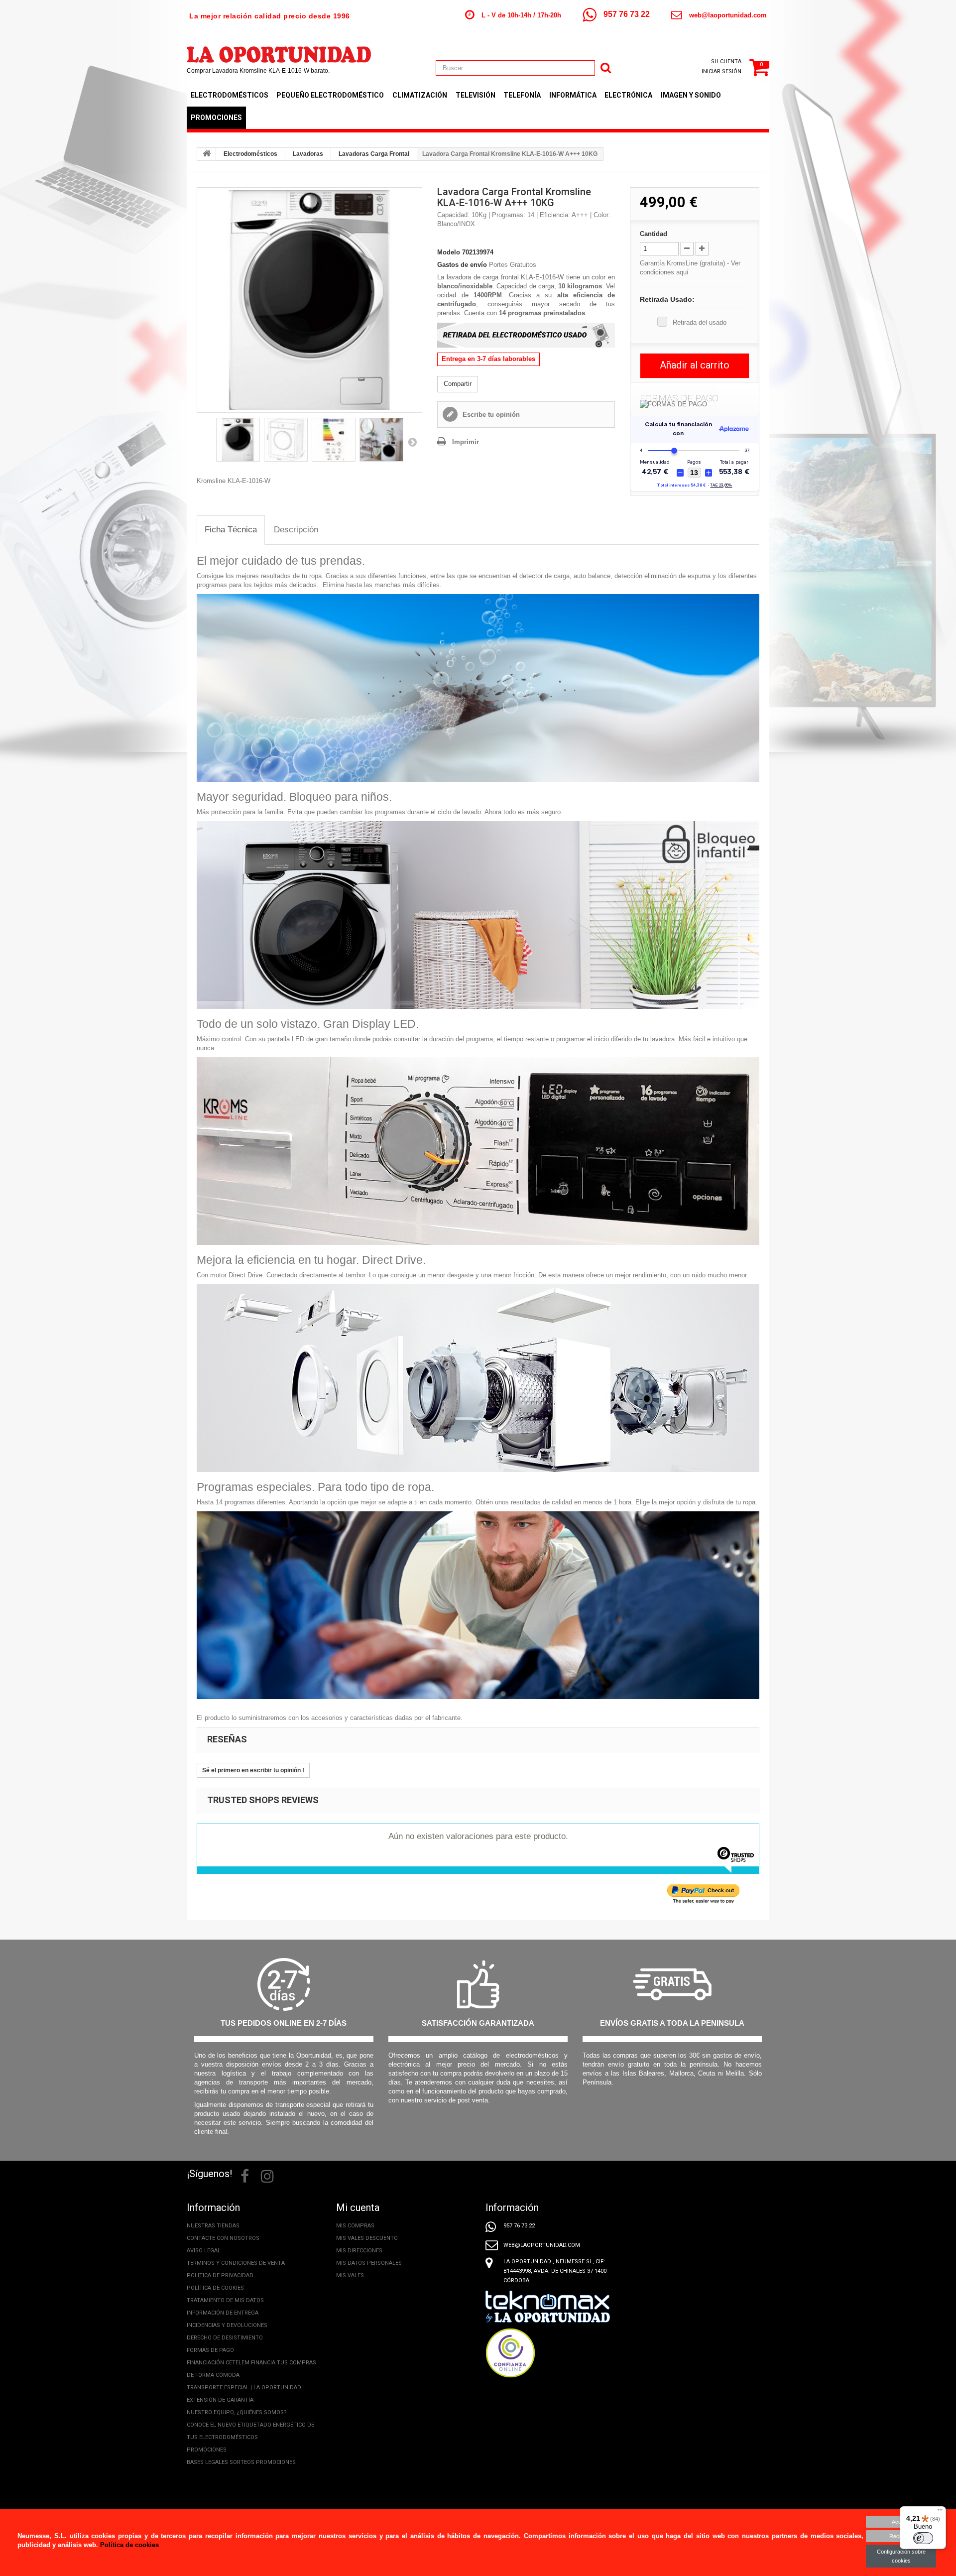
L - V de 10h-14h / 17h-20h (521, 15)
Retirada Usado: (667, 299)
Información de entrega (223, 2313)
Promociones (216, 118)
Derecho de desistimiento (225, 2338)
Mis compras (355, 2226)
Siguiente (412, 442)
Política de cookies (215, 2288)
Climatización (420, 95)
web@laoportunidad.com (728, 15)
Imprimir (466, 442)
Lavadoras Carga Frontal (374, 154)
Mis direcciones (359, 2251)
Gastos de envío (462, 265)
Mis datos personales (369, 2263)
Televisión (476, 95)
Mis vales (350, 2275)
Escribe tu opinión (490, 415)
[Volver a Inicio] (207, 154)
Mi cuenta (358, 2208)
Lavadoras (308, 154)
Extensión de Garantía (220, 2400)
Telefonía (522, 95)
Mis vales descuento (367, 2238)
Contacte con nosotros (223, 2238)
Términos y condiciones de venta (236, 2263)
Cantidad (654, 234)
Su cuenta (726, 61)
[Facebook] (245, 2175)
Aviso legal (204, 2251)
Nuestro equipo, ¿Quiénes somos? (237, 2412)
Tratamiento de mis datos (225, 2300)
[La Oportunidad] (279, 50)
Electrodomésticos (230, 95)
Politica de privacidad (220, 2275)
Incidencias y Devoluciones (227, 2325)
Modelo (449, 252)
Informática (573, 95)
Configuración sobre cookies (901, 2556)
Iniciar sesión (721, 71)
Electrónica (628, 95)
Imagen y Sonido (691, 95)
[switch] (923, 2538)
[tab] (231, 530)
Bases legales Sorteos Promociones (241, 2462)
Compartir (458, 384)
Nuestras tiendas (213, 2226)
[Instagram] (267, 2175)
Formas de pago (210, 2350)
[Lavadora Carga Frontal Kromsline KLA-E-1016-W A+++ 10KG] (309, 300)
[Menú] (940, 2512)
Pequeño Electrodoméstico (330, 95)
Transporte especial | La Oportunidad (244, 2388)
